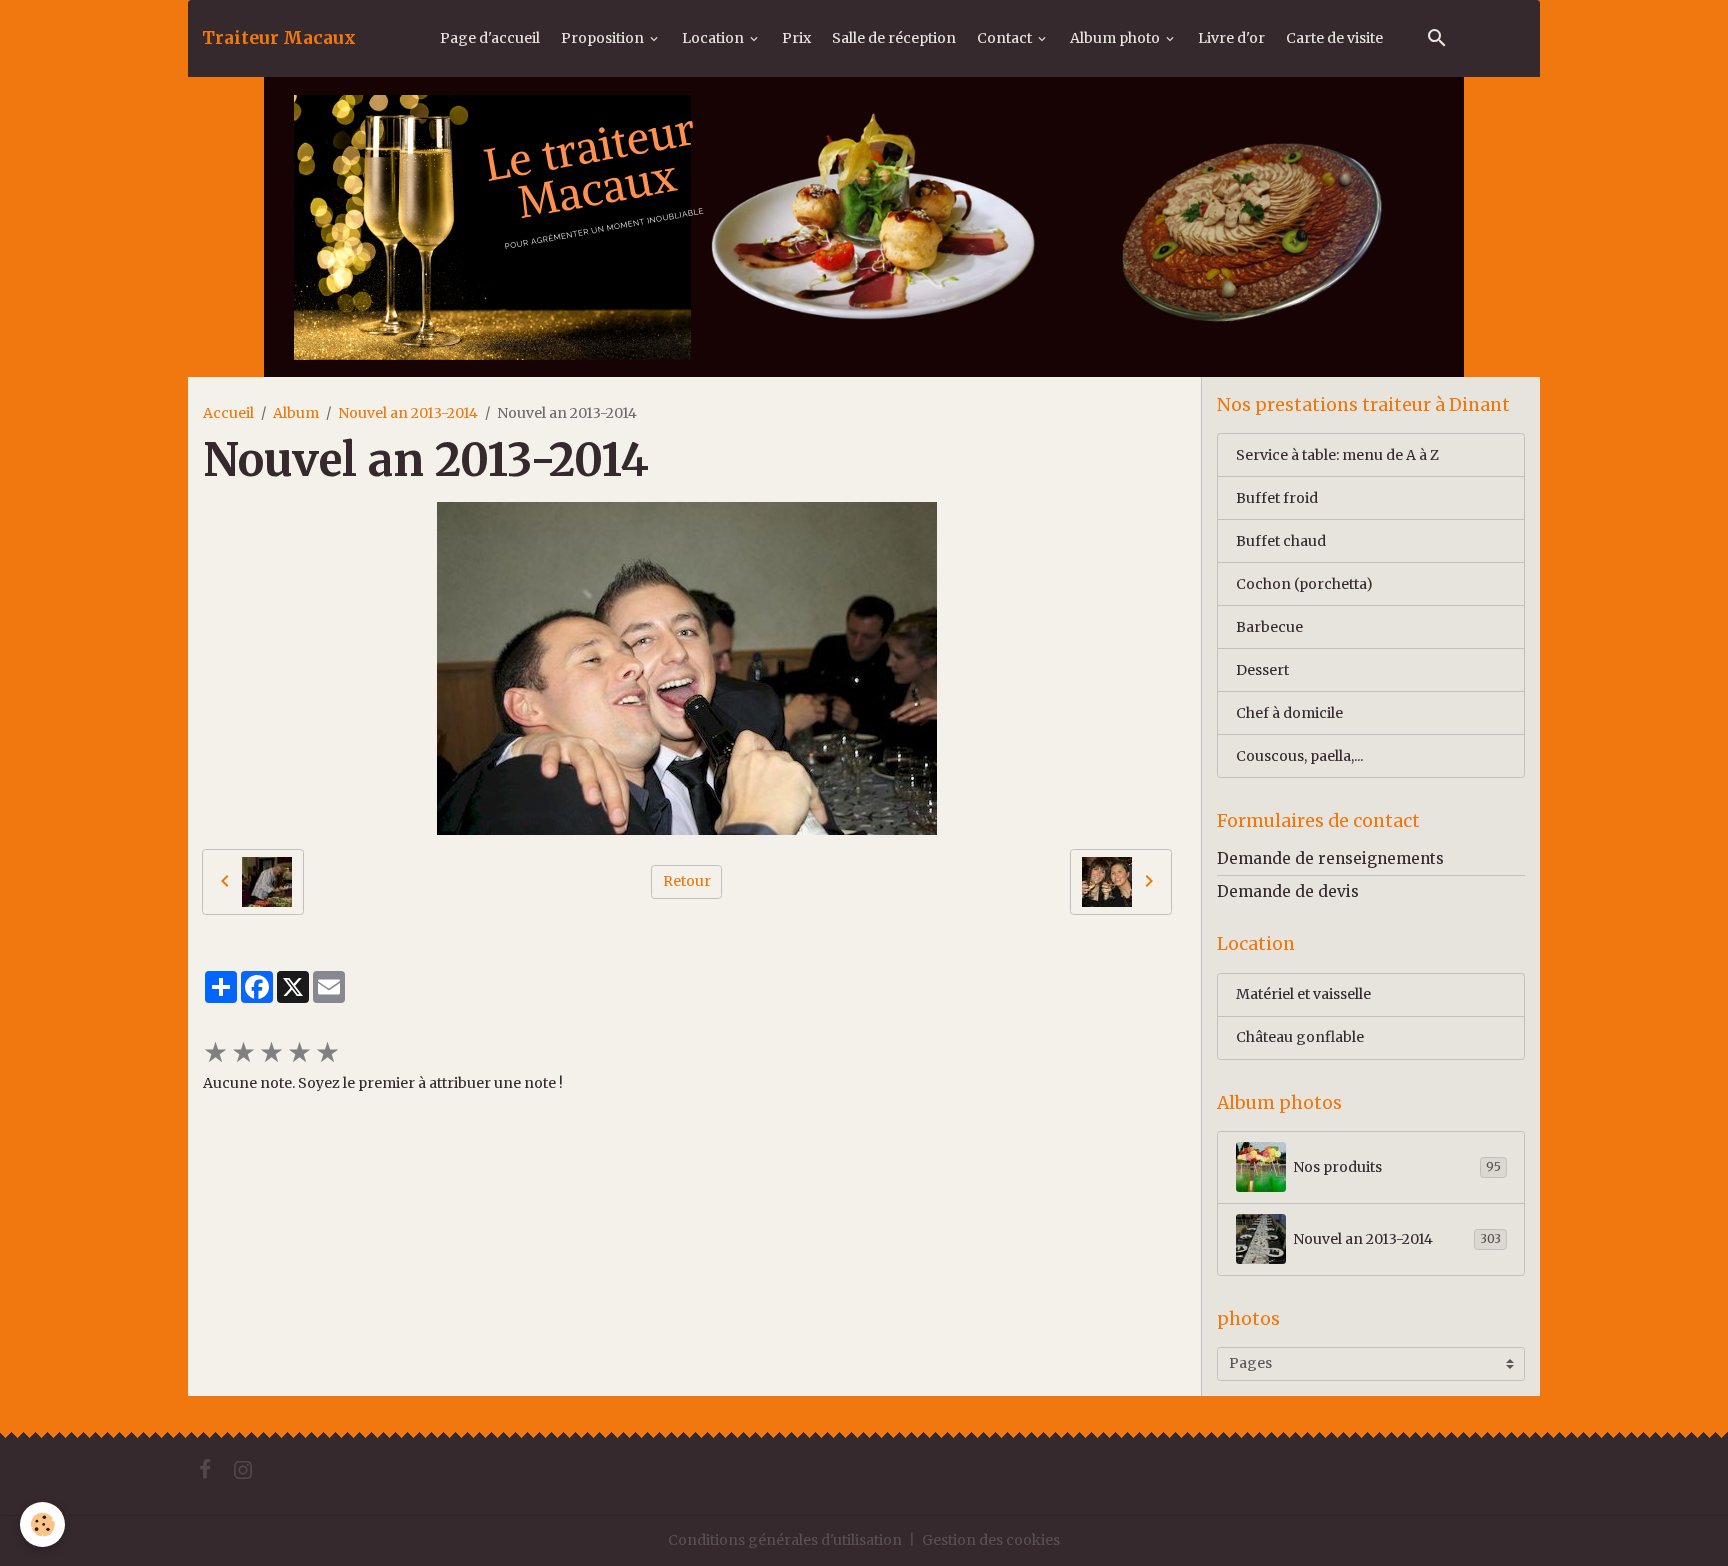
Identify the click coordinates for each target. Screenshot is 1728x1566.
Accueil (228, 413)
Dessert (1262, 670)
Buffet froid (1277, 498)
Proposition (604, 38)
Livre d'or (1231, 38)
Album (296, 413)
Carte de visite (1334, 38)
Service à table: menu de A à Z (1337, 455)
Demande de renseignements (1330, 858)
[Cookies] (42, 1524)
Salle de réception (894, 38)
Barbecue (1269, 627)
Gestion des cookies (991, 1540)
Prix (796, 38)
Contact (1006, 38)
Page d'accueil (490, 38)
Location (714, 38)
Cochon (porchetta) (1304, 584)
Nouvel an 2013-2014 (408, 413)
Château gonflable (1300, 1037)
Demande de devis (1288, 891)
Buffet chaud (1281, 541)
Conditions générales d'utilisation (785, 1540)
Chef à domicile (1289, 713)
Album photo (1116, 38)
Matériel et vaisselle (1303, 994)
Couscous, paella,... (1299, 756)
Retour (687, 881)
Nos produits (1397, 1167)
